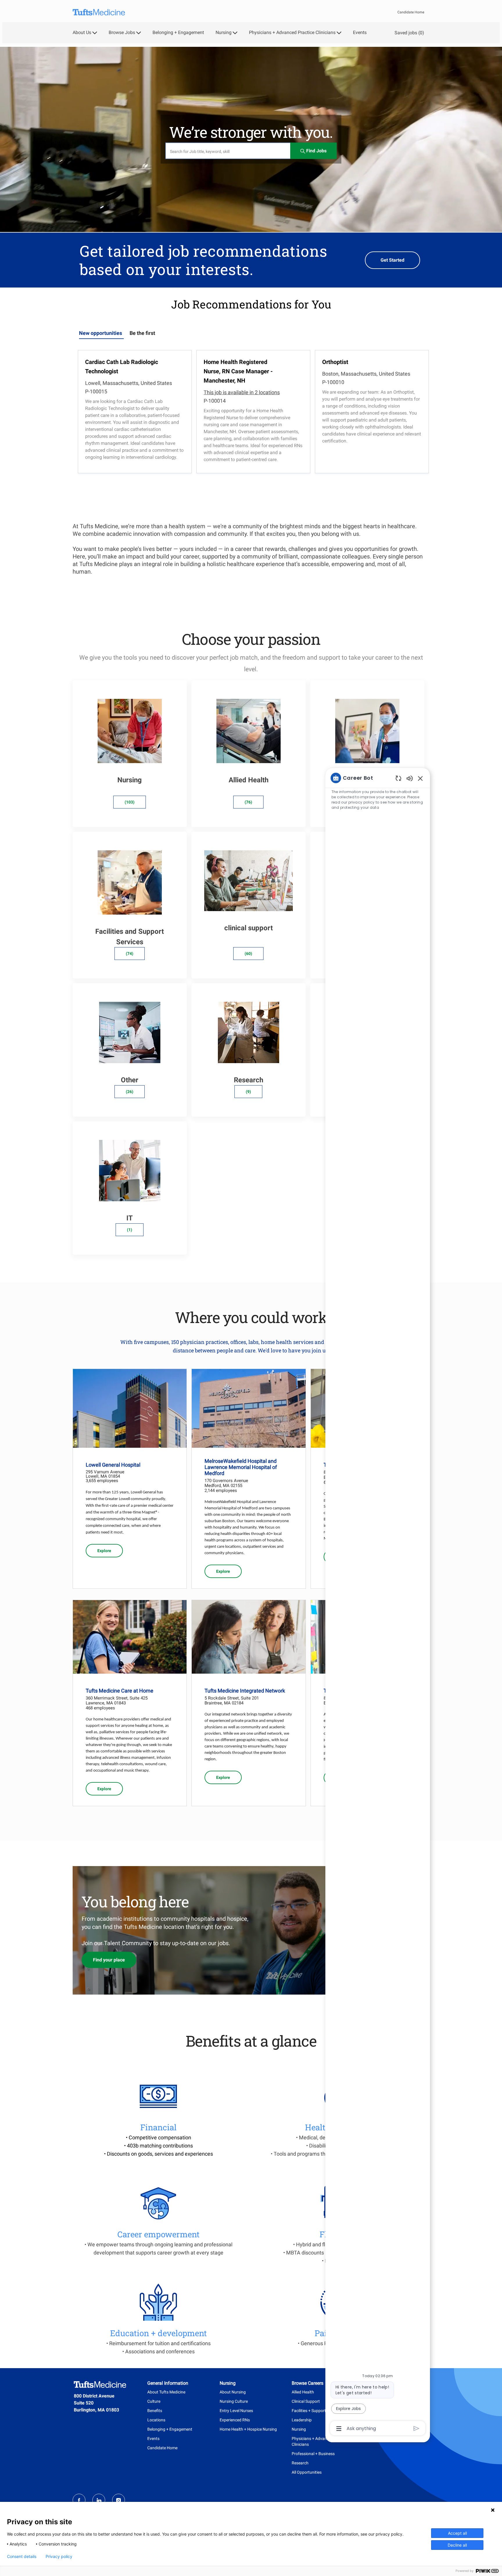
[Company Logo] (99, 12)
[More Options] (339, 2429)
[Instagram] (119, 2500)
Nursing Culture (234, 2401)
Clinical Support (306, 2401)
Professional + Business (313, 2454)
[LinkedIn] (99, 2500)
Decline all (457, 2545)
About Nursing (233, 2392)
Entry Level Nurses (236, 2411)
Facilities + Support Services (317, 2411)
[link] (104, 1551)
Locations (156, 2420)
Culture (154, 2401)
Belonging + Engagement (178, 33)
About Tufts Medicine (166, 2392)
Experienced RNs (235, 2420)
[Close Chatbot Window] (420, 778)
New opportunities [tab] (101, 333)
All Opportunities (307, 2472)
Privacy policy (59, 2557)
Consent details (22, 2557)
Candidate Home (411, 12)
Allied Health (303, 2392)
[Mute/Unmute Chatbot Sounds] (410, 778)
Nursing (299, 2429)
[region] (378, 1603)
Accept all (457, 2533)
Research (300, 2463)
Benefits (155, 2411)
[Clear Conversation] (398, 778)
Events (360, 33)
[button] (313, 151)
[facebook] (79, 2500)
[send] (416, 2428)
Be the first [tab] (142, 333)
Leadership (302, 2420)
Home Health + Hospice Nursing (248, 2429)
